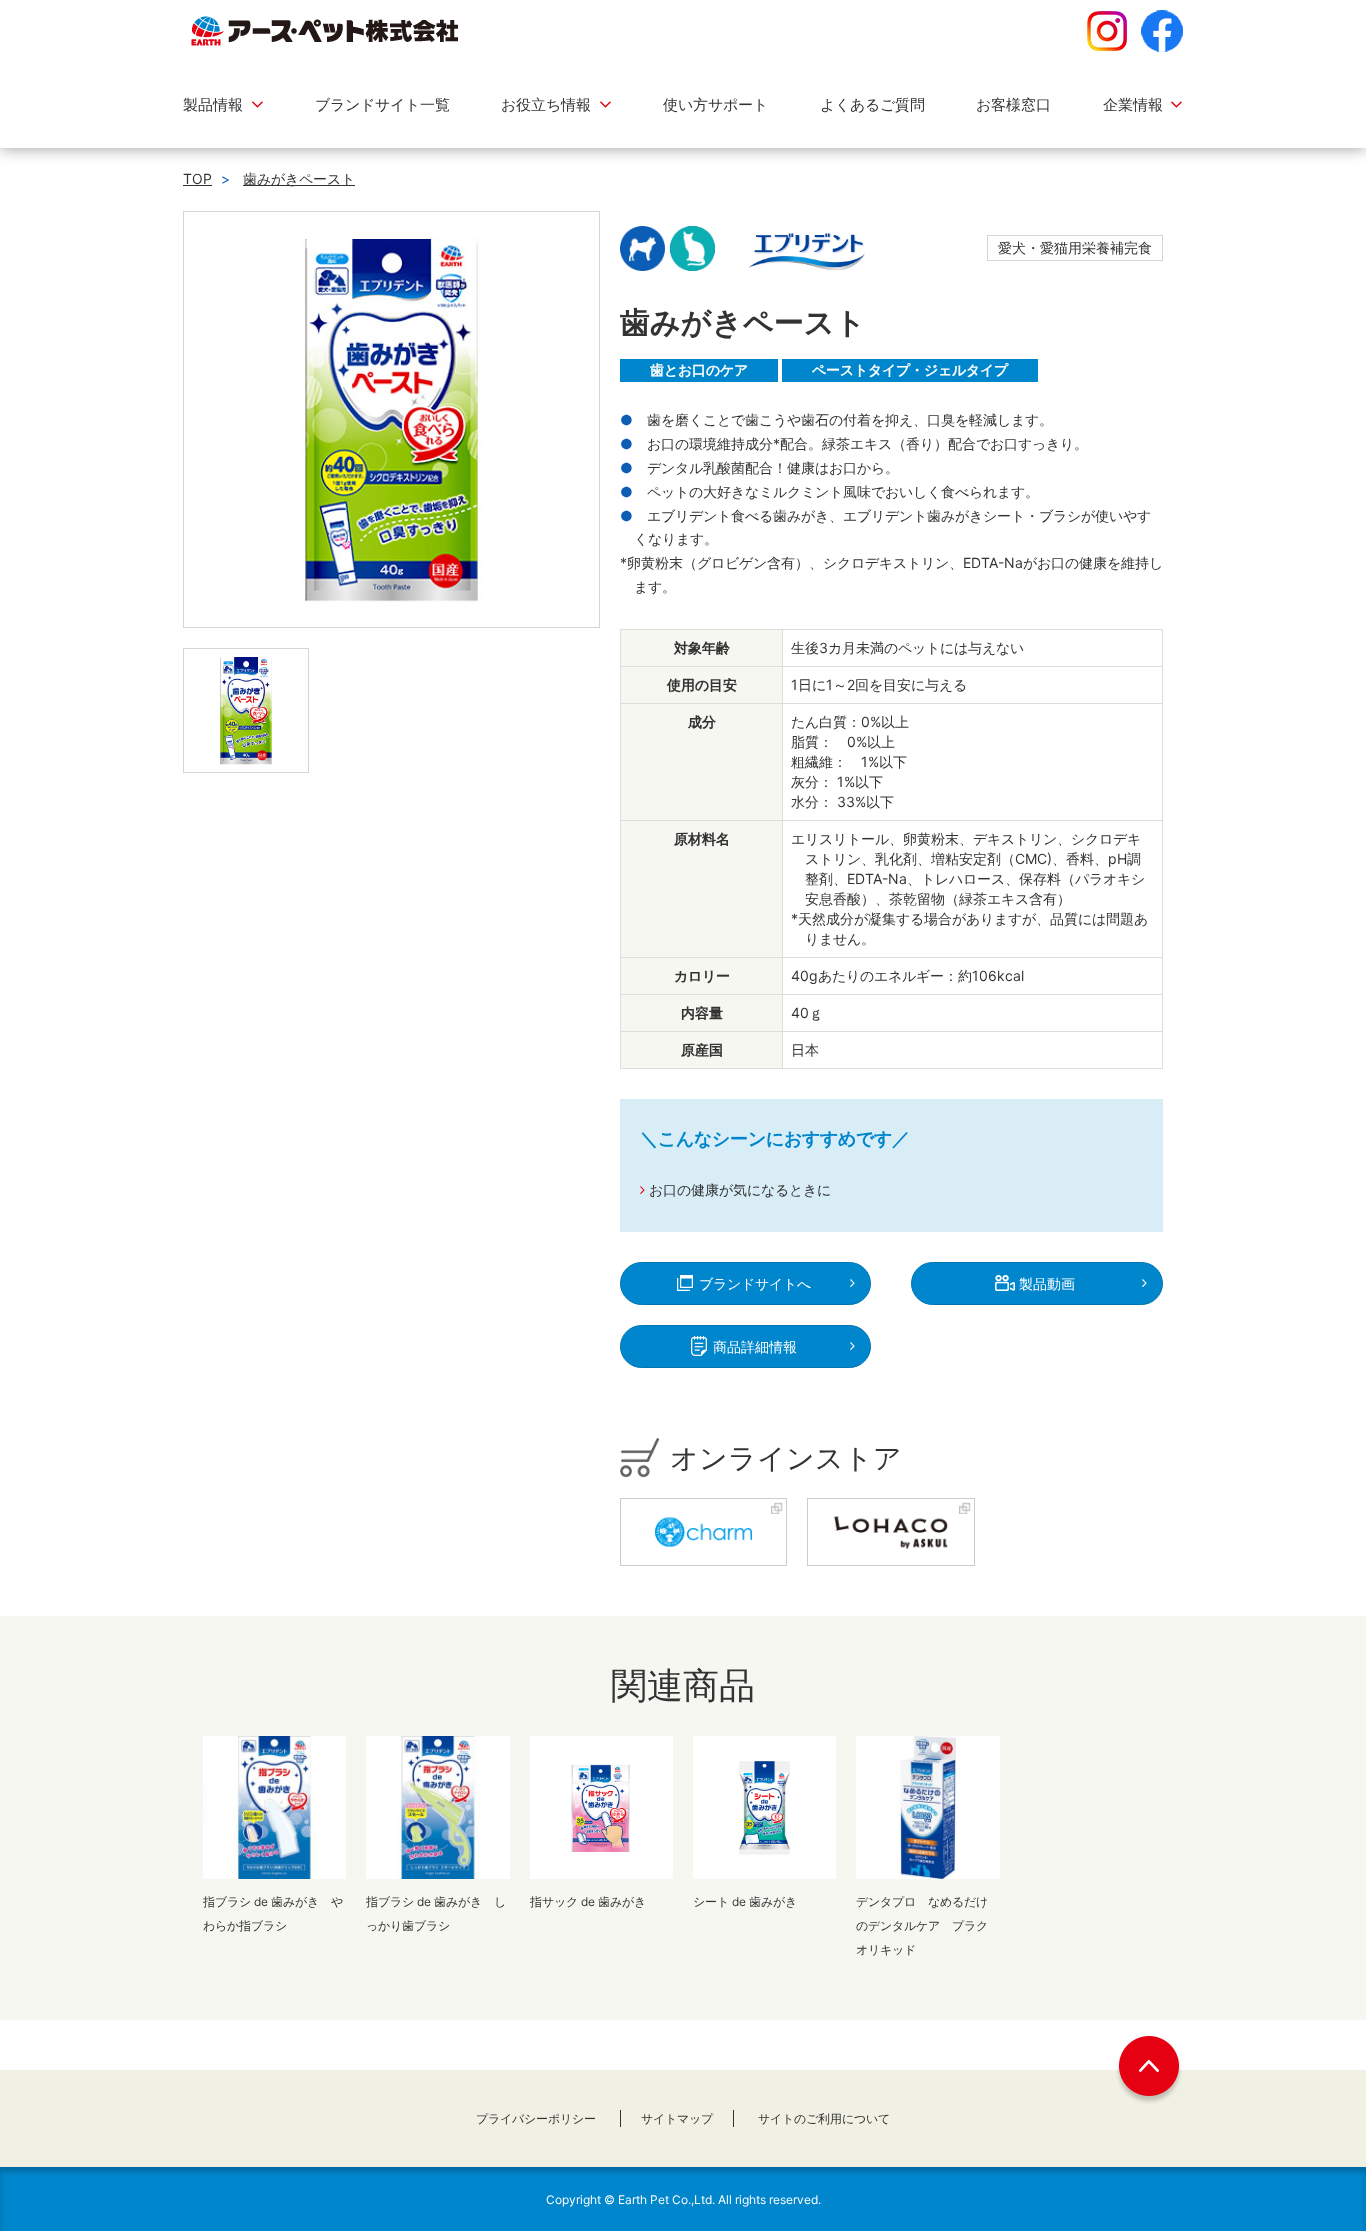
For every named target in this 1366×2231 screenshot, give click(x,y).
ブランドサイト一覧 (382, 104)
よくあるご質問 (872, 104)
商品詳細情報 (753, 1346)
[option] (391, 419)
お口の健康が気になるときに (740, 1189)
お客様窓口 (1013, 104)
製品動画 (1045, 1283)
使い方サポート (715, 104)
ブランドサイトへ (753, 1283)
